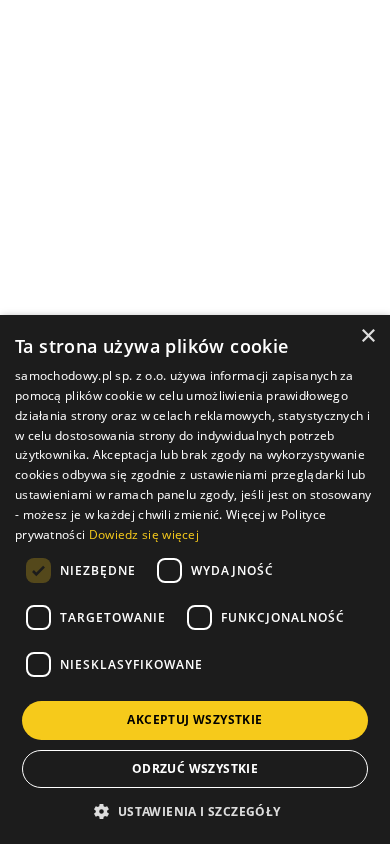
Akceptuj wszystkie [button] (194, 719)
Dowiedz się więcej (144, 534)
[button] (194, 811)
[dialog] (195, 579)
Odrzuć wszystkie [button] (195, 768)
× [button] (367, 336)
